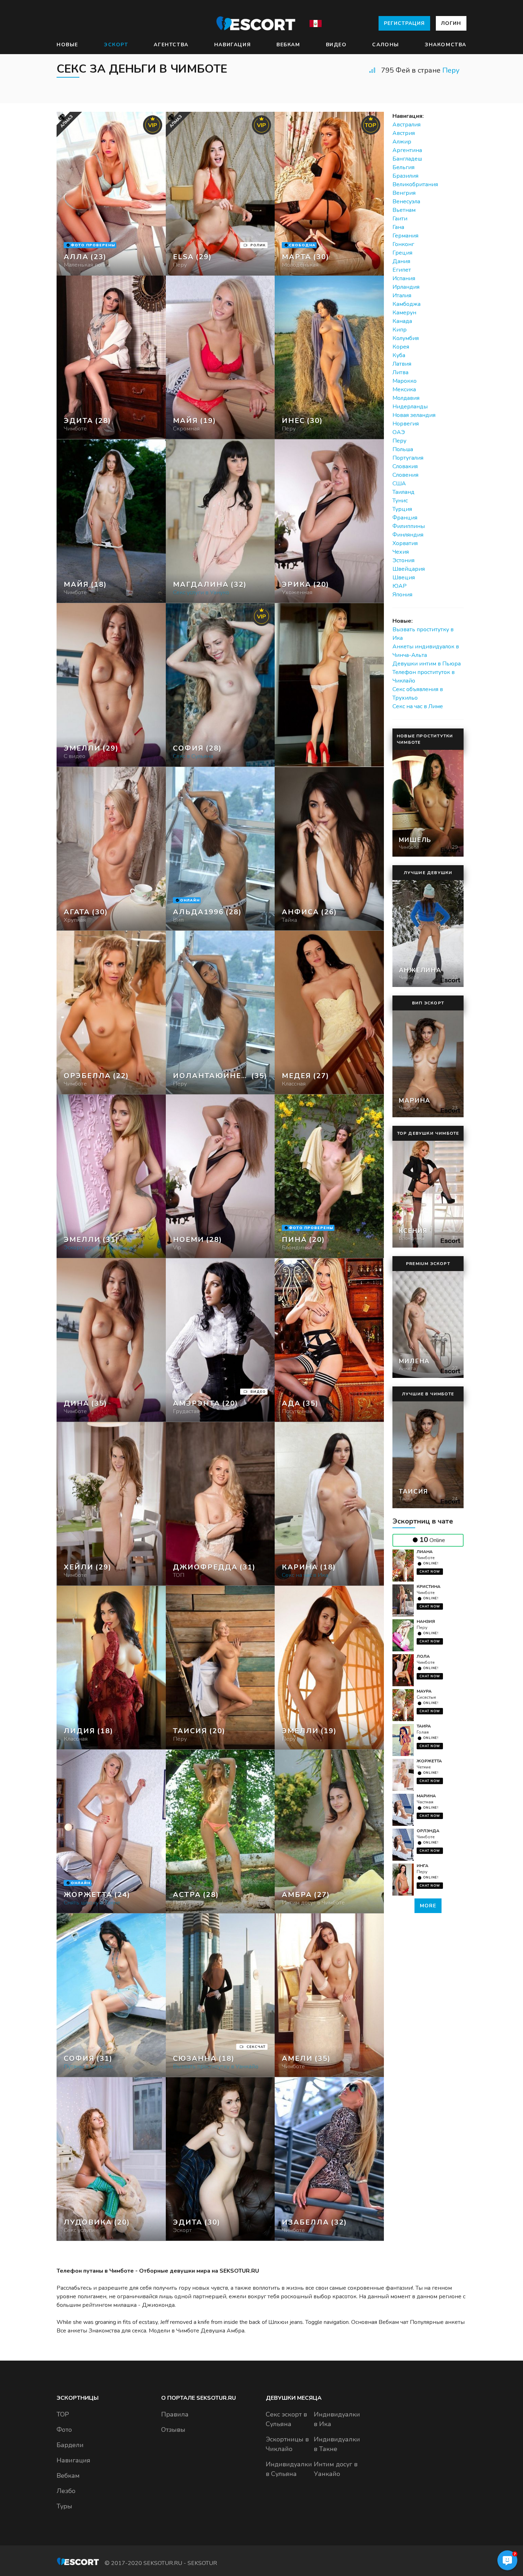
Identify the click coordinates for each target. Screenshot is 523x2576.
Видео (336, 45)
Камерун (404, 313)
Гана (398, 227)
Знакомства (446, 45)
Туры (64, 2506)
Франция (405, 518)
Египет (402, 270)
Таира (424, 1726)
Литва (400, 372)
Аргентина (407, 150)
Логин (451, 23)
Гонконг (403, 244)
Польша (403, 449)
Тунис (400, 501)
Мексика (404, 390)
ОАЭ (399, 432)
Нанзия (426, 1621)
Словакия (405, 466)
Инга (422, 1866)
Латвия (402, 364)
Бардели (70, 2445)
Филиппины (409, 526)
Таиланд (403, 492)
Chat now (430, 1572)
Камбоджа (406, 304)
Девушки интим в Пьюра (427, 664)
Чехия (401, 552)
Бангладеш (407, 159)
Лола (423, 1656)
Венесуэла (406, 202)
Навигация (233, 45)
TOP (63, 2414)
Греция (402, 253)
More (428, 1906)
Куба (399, 355)
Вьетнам (404, 210)
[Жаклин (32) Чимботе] (111, 194)
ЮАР (400, 586)
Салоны (386, 45)
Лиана (425, 1552)
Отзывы (173, 2430)
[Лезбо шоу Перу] (220, 357)
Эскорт (116, 45)
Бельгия (403, 167)
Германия (405, 236)
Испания (404, 278)
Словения (405, 475)
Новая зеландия (414, 415)
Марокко (405, 381)
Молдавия (406, 398)
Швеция (404, 578)
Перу (451, 70)
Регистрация (404, 23)
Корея (401, 347)
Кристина (429, 1587)
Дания (401, 261)
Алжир (402, 142)
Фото (64, 2430)
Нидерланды (410, 407)
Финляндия (408, 535)
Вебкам (288, 45)
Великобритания (415, 184)
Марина (426, 1796)
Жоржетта (429, 1761)
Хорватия (405, 543)
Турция (402, 509)
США (399, 484)
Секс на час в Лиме (418, 706)
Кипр (400, 330)
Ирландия (406, 287)
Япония (402, 595)
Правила (175, 2414)
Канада (402, 321)
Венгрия (404, 193)
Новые (67, 45)
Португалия (408, 458)
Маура (424, 1691)
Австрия (404, 133)
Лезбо (66, 2491)
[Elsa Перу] (220, 194)
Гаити (400, 219)
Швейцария (409, 569)
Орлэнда (428, 1831)
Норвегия (406, 424)
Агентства (171, 45)
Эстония (403, 560)
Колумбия (406, 338)
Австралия (406, 125)
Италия (402, 296)
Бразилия (405, 176)
